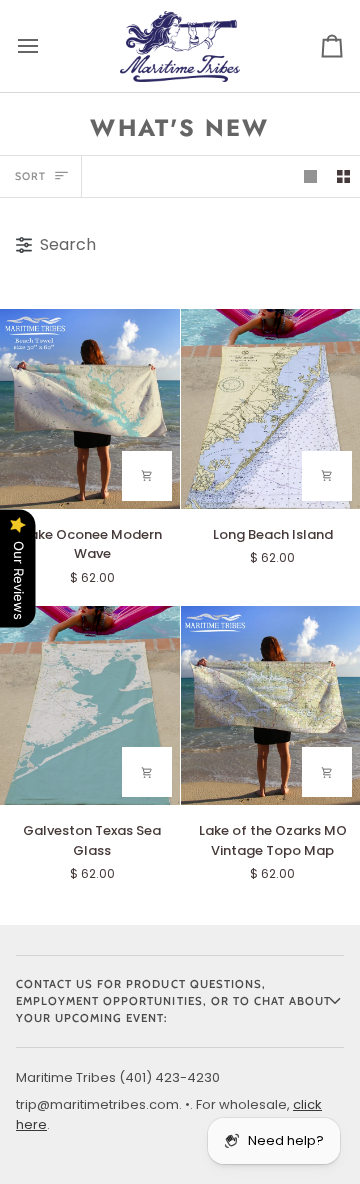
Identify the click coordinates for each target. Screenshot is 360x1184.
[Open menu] (46, 46)
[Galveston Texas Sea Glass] (90, 705)
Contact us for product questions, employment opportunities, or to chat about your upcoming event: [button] (173, 1001)
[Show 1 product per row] (310, 176)
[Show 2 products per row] (343, 176)
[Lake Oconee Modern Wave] (90, 408)
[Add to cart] (147, 476)
